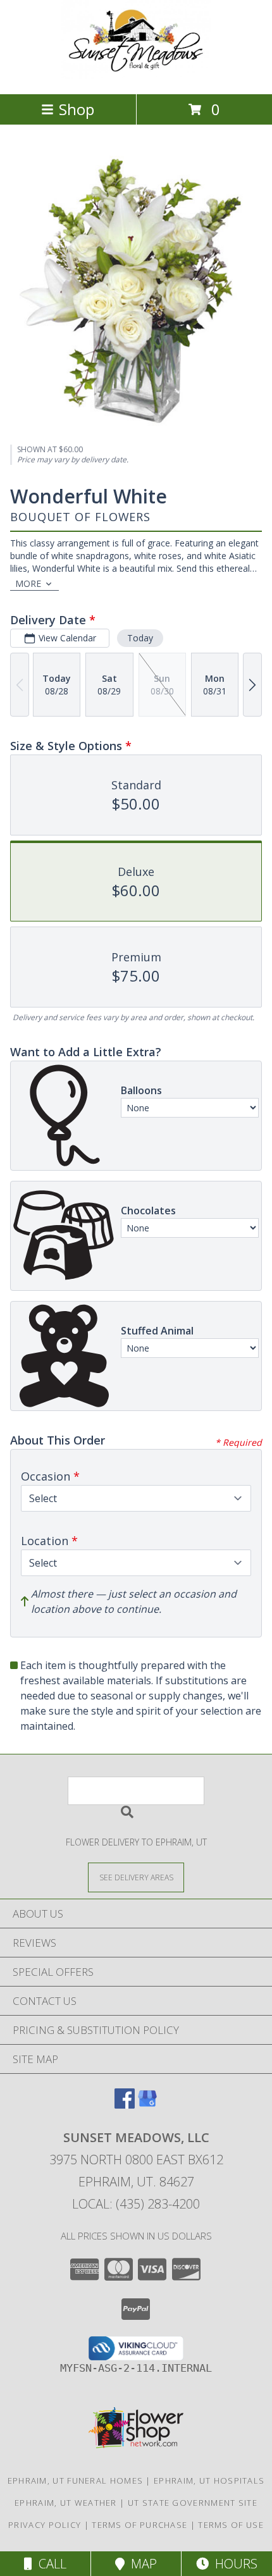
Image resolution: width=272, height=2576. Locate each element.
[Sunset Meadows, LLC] (136, 76)
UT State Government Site (193, 2503)
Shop (77, 109)
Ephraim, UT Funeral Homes (76, 2480)
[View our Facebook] (125, 2105)
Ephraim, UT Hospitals (209, 2480)
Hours (233, 2564)
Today (140, 638)
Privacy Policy (45, 2525)
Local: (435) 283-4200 (136, 2204)
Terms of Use (231, 2525)
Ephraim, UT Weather (66, 2503)
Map (141, 2564)
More (28, 583)
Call (49, 2564)
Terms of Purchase (139, 2525)
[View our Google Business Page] (147, 2105)
